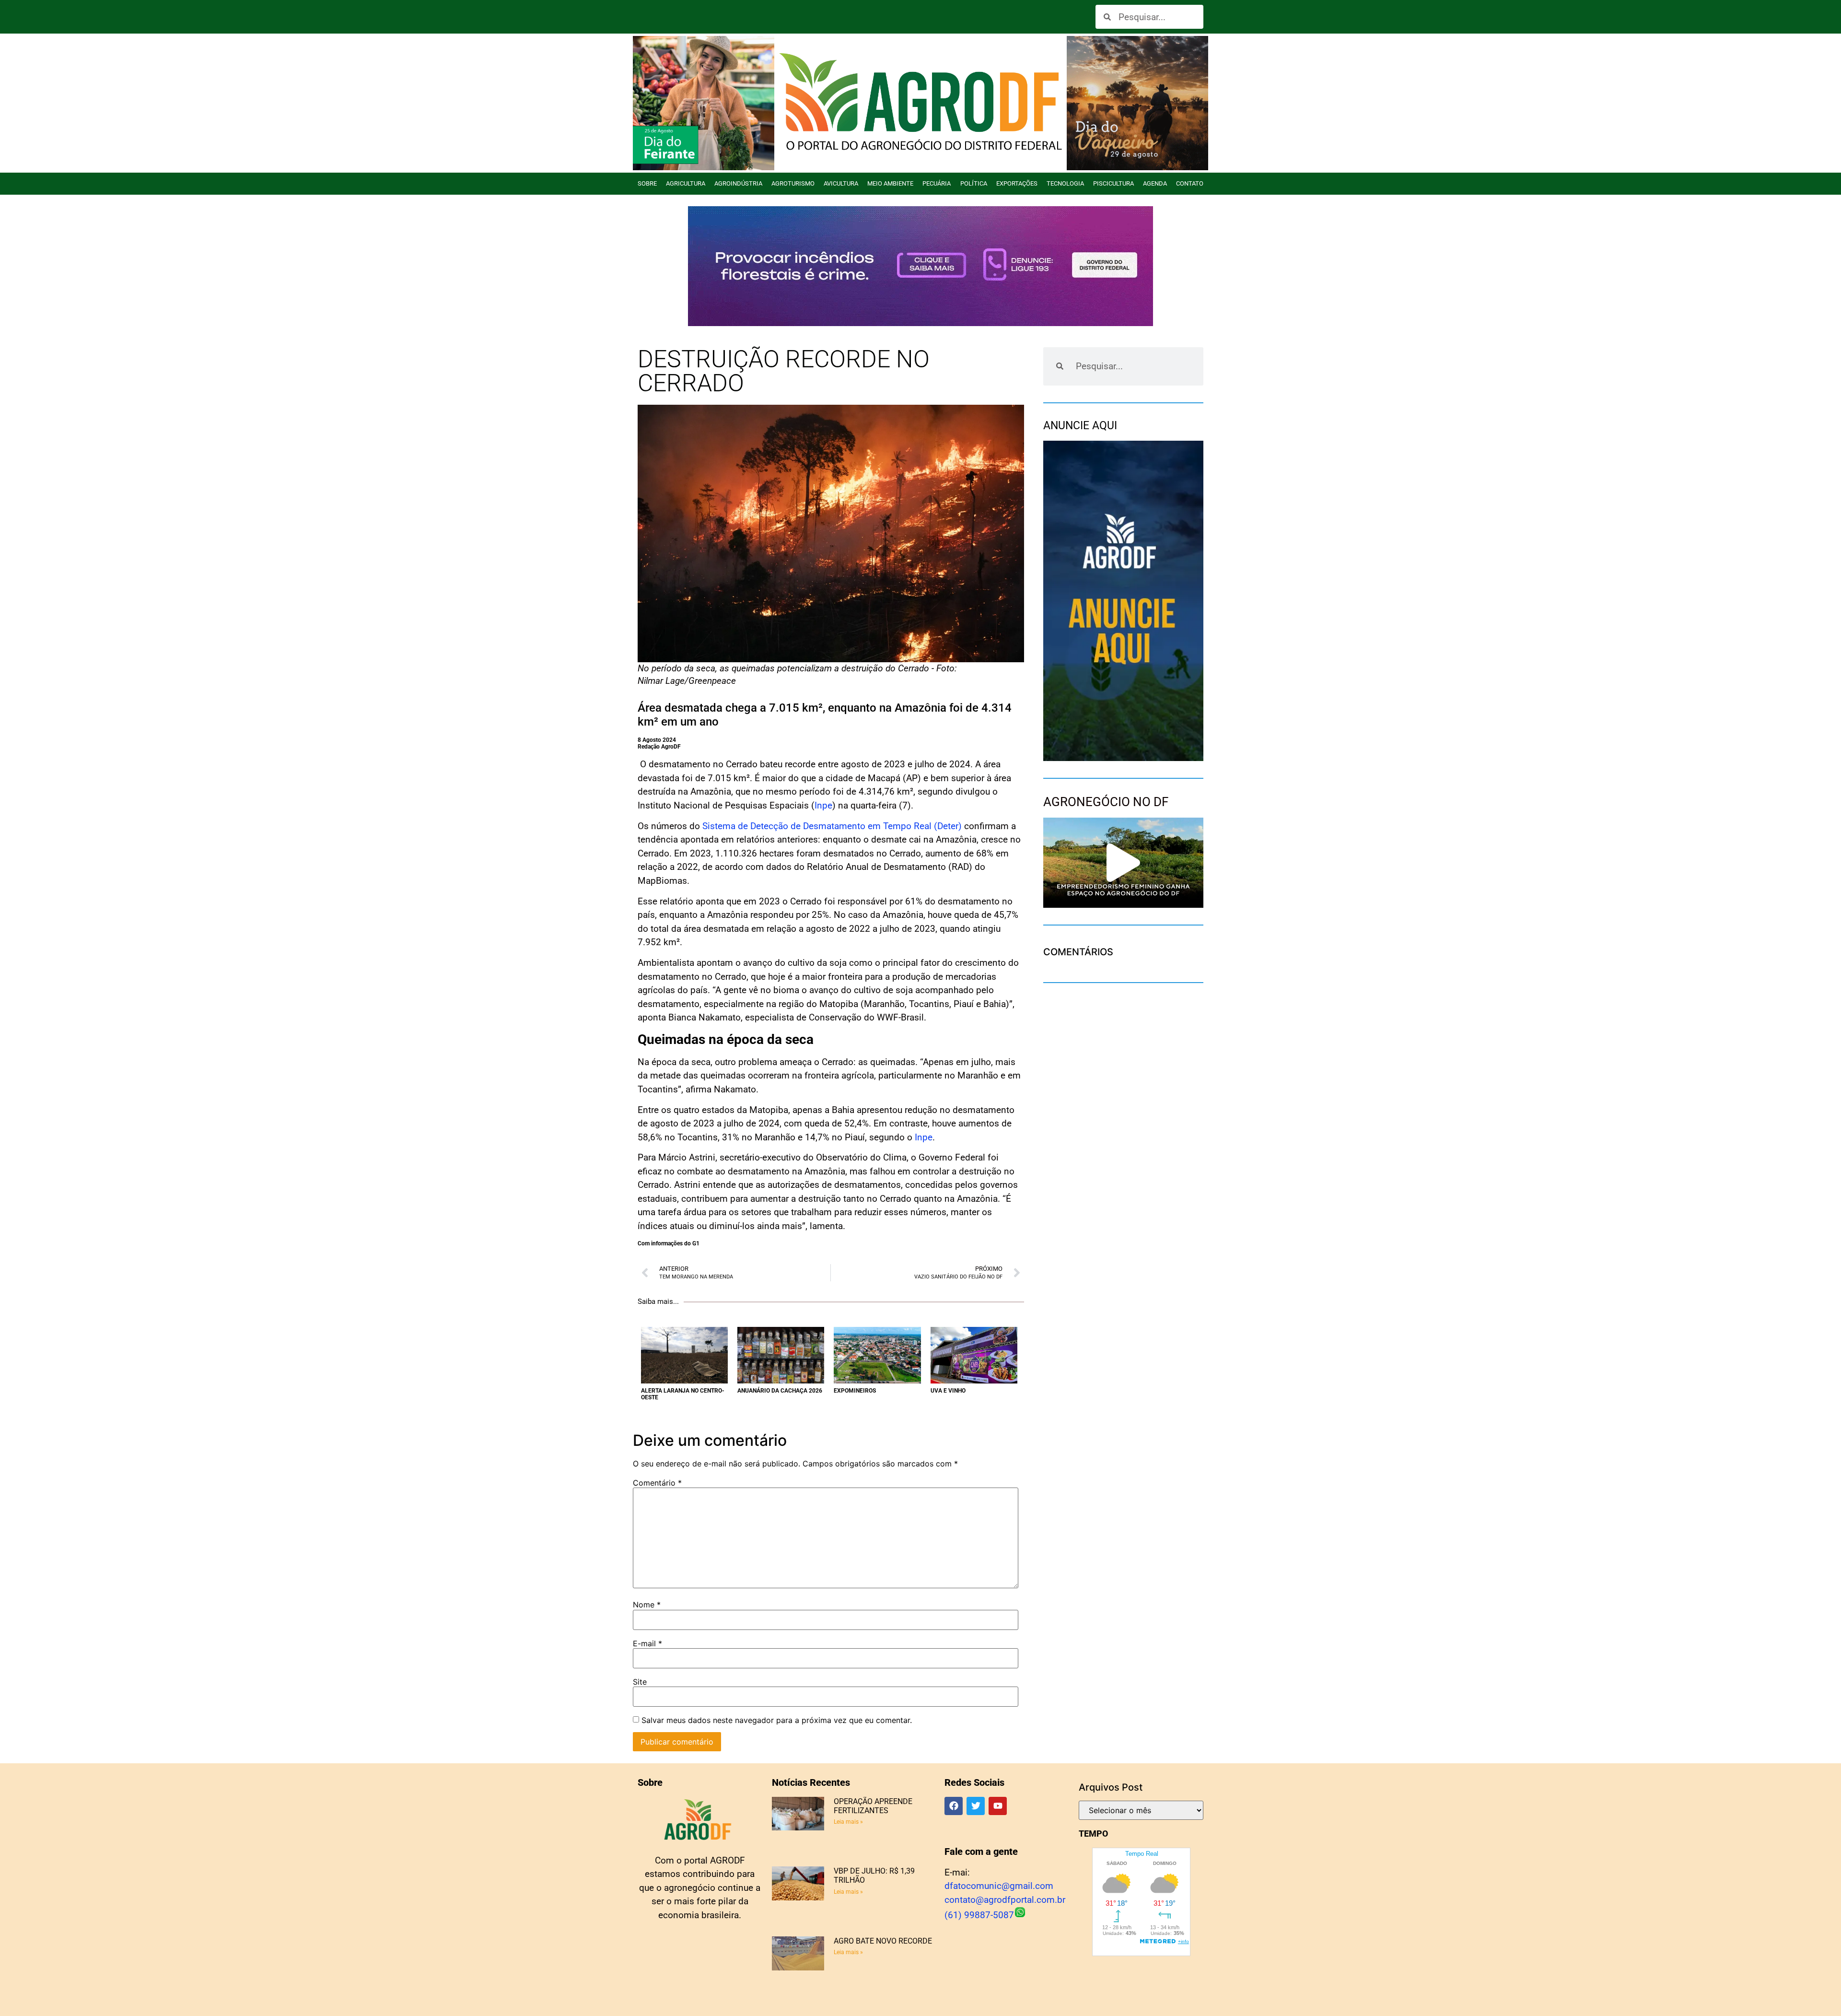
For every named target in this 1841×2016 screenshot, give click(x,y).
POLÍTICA (974, 183)
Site (640, 1682)
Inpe (823, 805)
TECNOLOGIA (1065, 183)
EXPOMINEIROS (855, 1391)
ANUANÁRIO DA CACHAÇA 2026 (780, 1391)
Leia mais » (848, 1822)
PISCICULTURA (1113, 183)
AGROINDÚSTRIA (738, 183)
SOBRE (647, 183)
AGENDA (1155, 183)
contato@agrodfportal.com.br (1005, 1900)
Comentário (657, 1483)
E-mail (647, 1643)
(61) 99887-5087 (979, 1915)
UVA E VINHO (948, 1391)
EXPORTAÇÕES (1017, 183)
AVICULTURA (841, 183)
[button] (1123, 863)
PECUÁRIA (937, 183)
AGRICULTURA (686, 183)
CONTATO (1190, 183)
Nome (647, 1605)
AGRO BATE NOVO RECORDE (883, 1941)
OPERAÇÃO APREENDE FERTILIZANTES (873, 1806)
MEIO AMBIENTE (890, 183)
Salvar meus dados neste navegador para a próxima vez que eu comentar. (777, 1720)
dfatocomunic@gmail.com (999, 1886)
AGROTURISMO (793, 183)
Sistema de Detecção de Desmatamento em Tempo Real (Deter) (832, 826)
